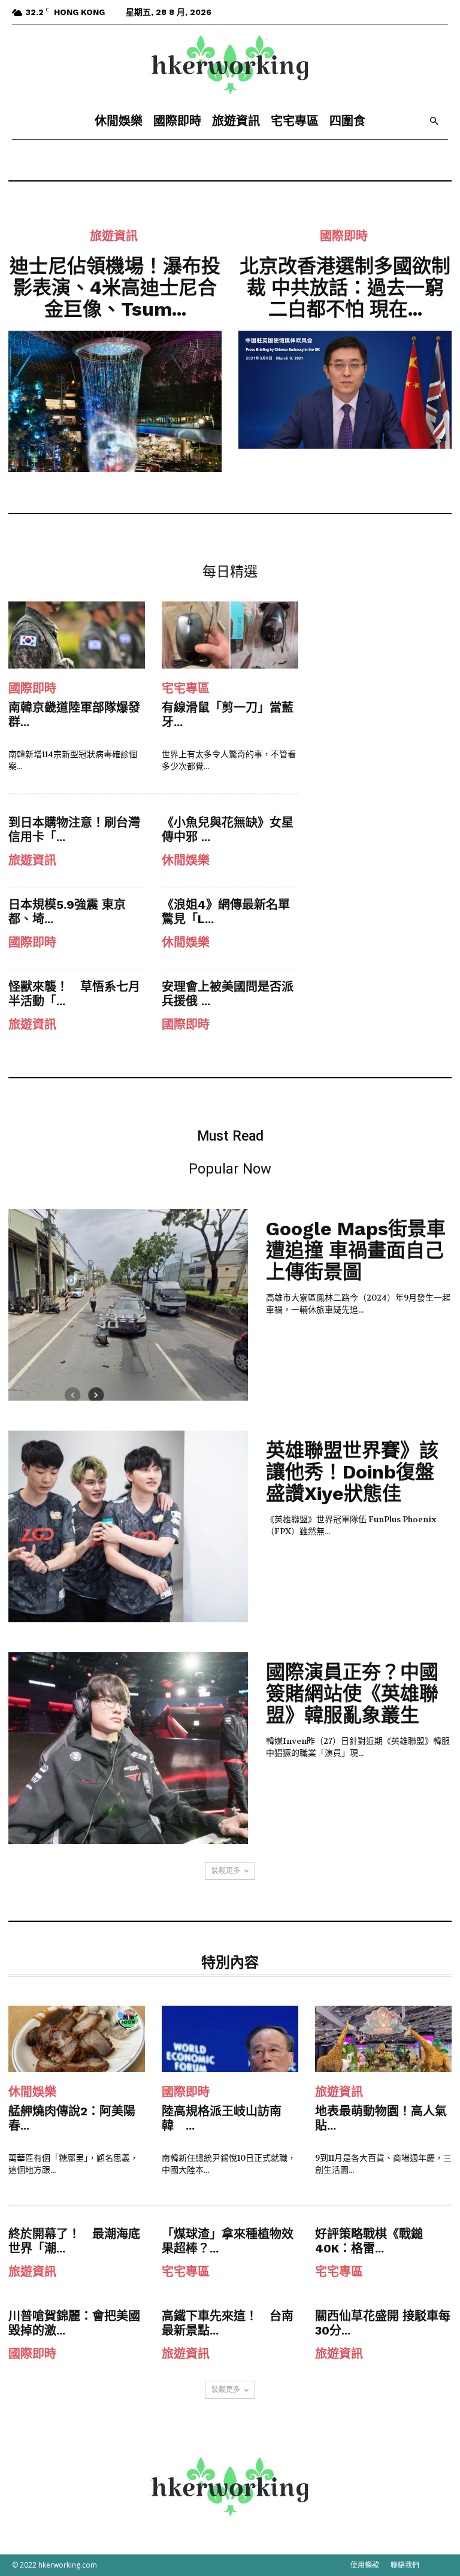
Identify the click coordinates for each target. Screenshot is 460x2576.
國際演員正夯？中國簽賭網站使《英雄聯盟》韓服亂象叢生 (352, 1694)
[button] (434, 121)
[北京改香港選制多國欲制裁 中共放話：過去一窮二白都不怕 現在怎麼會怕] (345, 390)
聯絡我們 (405, 2565)
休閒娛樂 (119, 121)
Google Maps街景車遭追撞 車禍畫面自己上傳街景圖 (356, 1250)
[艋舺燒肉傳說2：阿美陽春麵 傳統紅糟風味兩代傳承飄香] (77, 2039)
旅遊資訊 (236, 121)
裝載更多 (226, 1871)
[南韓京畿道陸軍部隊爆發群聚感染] (77, 635)
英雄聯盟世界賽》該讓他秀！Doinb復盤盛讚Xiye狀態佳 (352, 1472)
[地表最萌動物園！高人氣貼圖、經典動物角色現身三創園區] (383, 2039)
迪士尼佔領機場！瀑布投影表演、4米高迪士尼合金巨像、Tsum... (115, 288)
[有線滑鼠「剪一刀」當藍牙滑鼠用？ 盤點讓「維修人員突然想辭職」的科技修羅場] (230, 635)
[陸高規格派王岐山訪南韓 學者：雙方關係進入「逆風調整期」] (230, 2039)
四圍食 (347, 121)
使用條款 (365, 2565)
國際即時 (177, 121)
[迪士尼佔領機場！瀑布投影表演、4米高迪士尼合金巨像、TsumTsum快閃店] (115, 401)
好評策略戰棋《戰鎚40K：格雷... (369, 2241)
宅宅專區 (295, 121)
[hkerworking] (230, 65)
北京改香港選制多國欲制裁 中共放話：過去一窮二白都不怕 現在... (345, 288)
